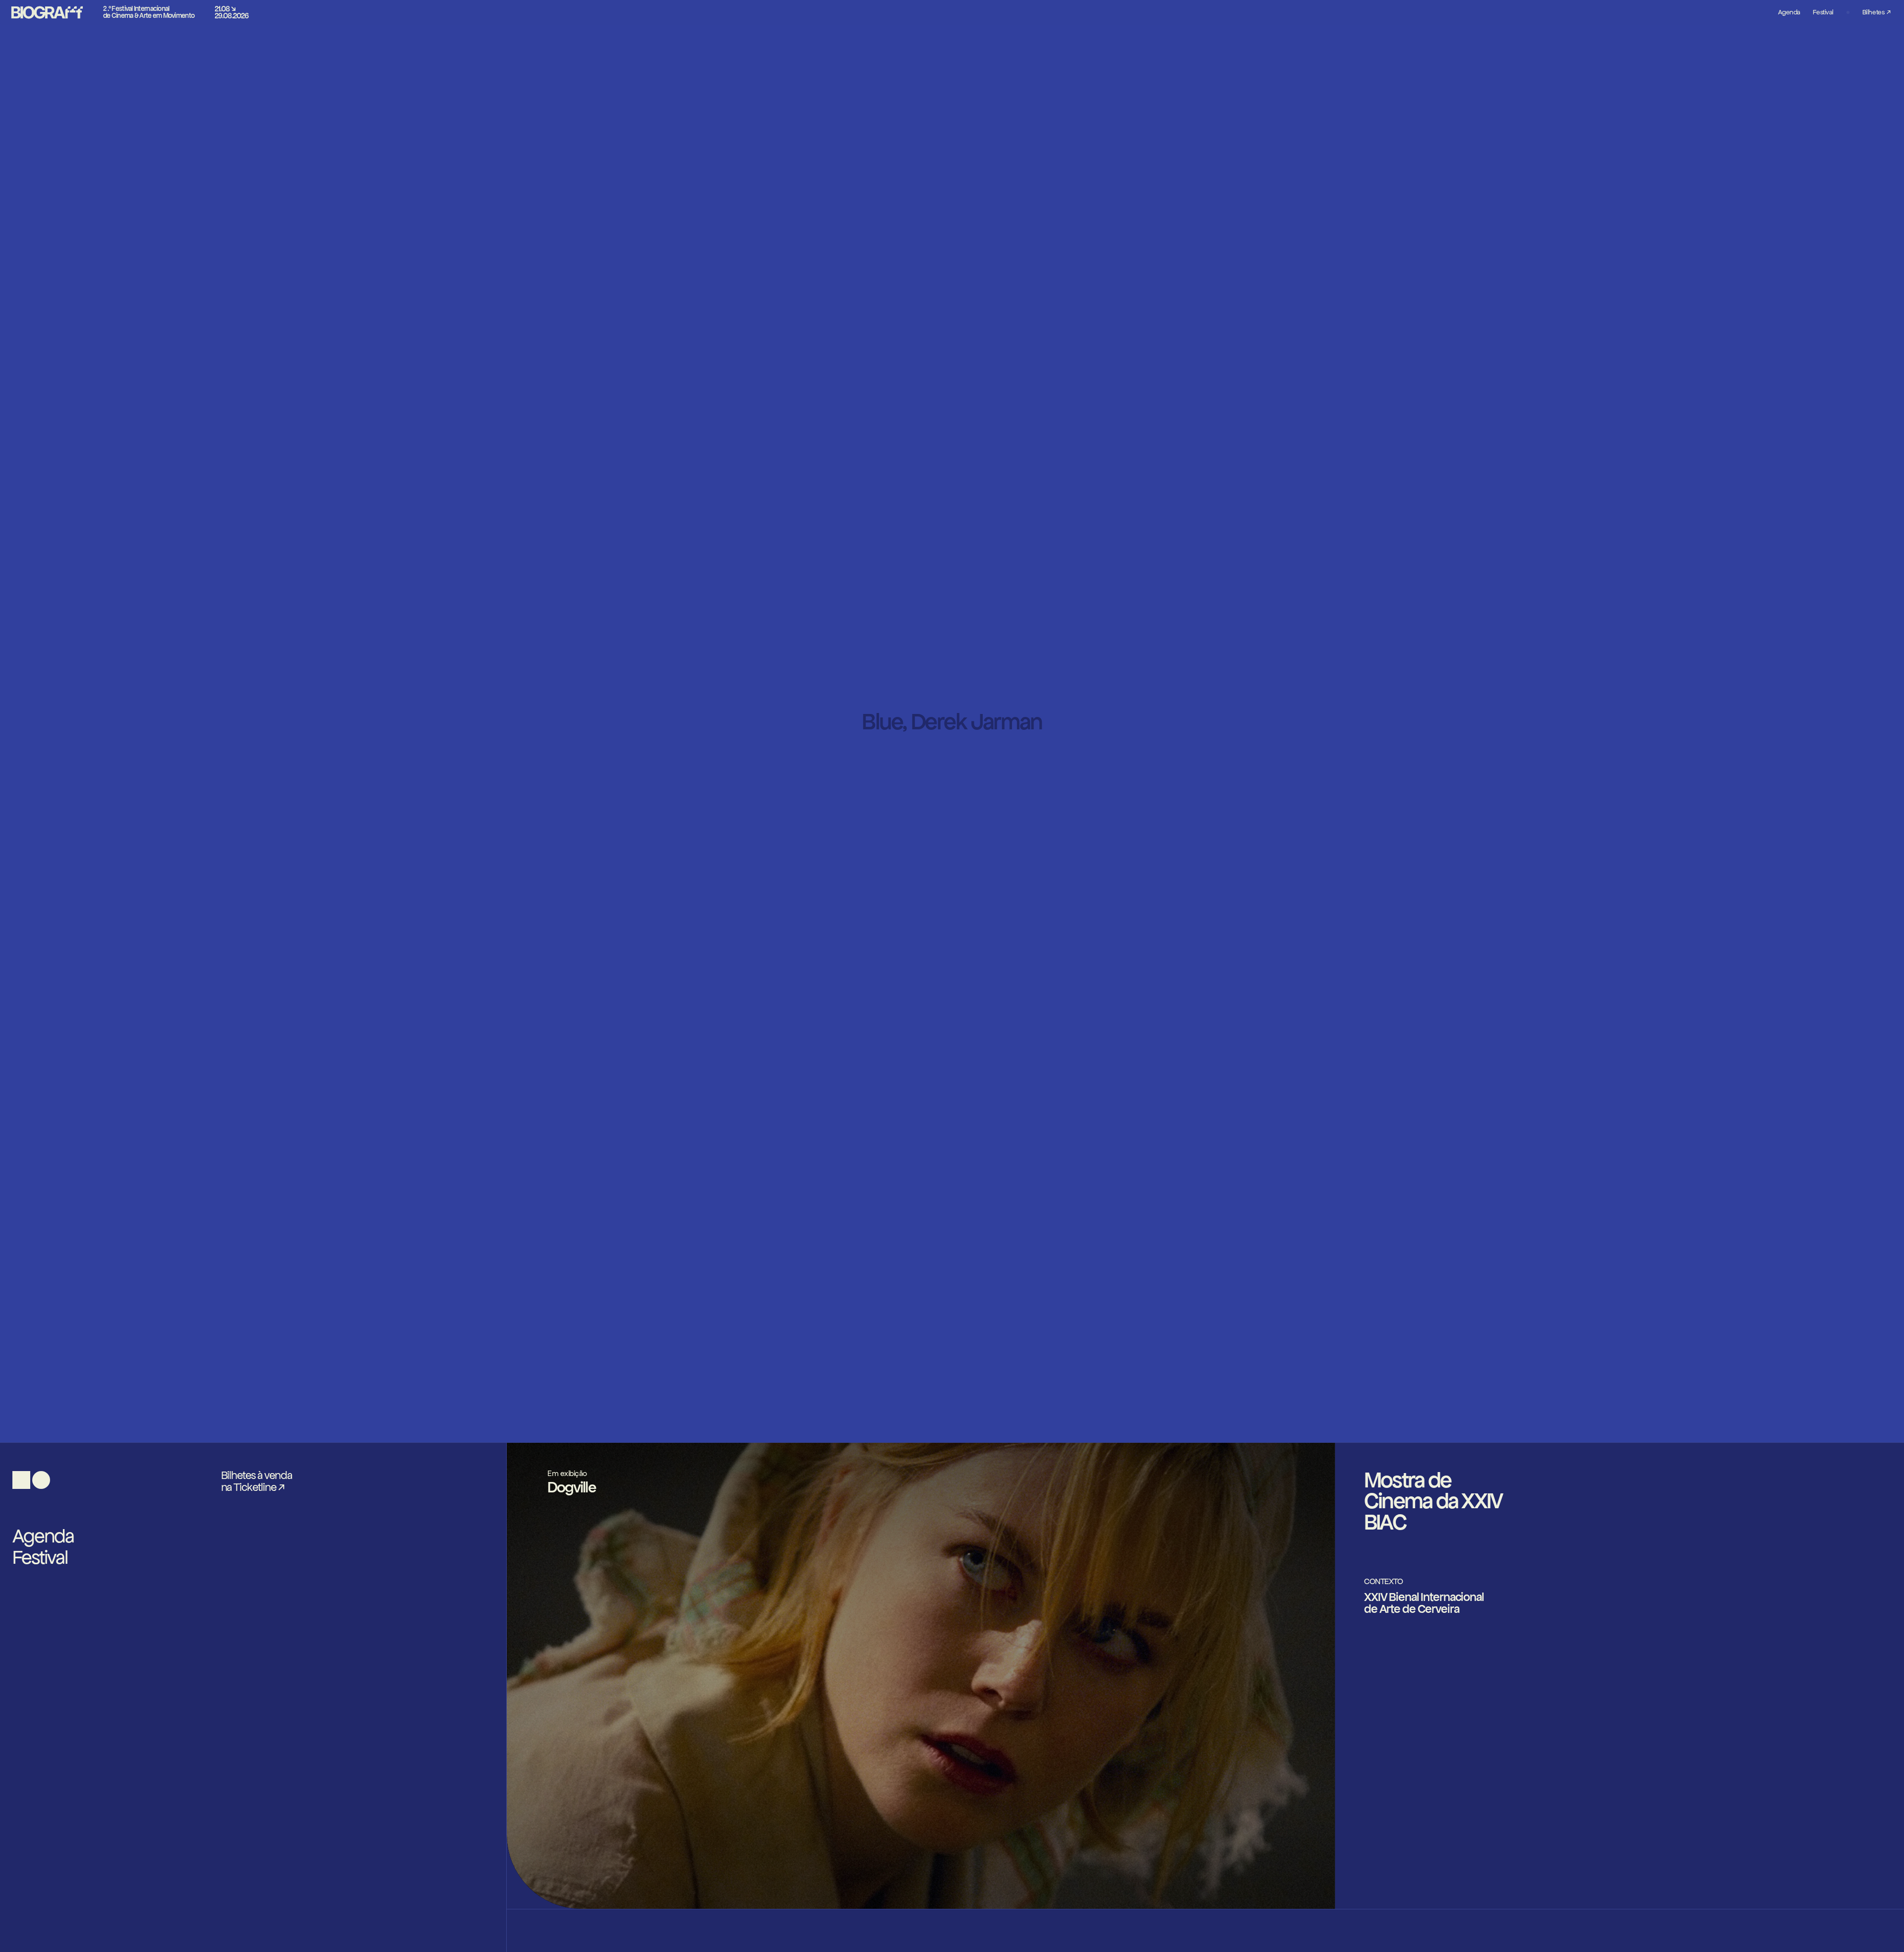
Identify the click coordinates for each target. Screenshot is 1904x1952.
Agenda (43, 1536)
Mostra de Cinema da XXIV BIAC (1433, 1501)
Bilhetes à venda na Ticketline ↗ (257, 1481)
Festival (40, 1558)
